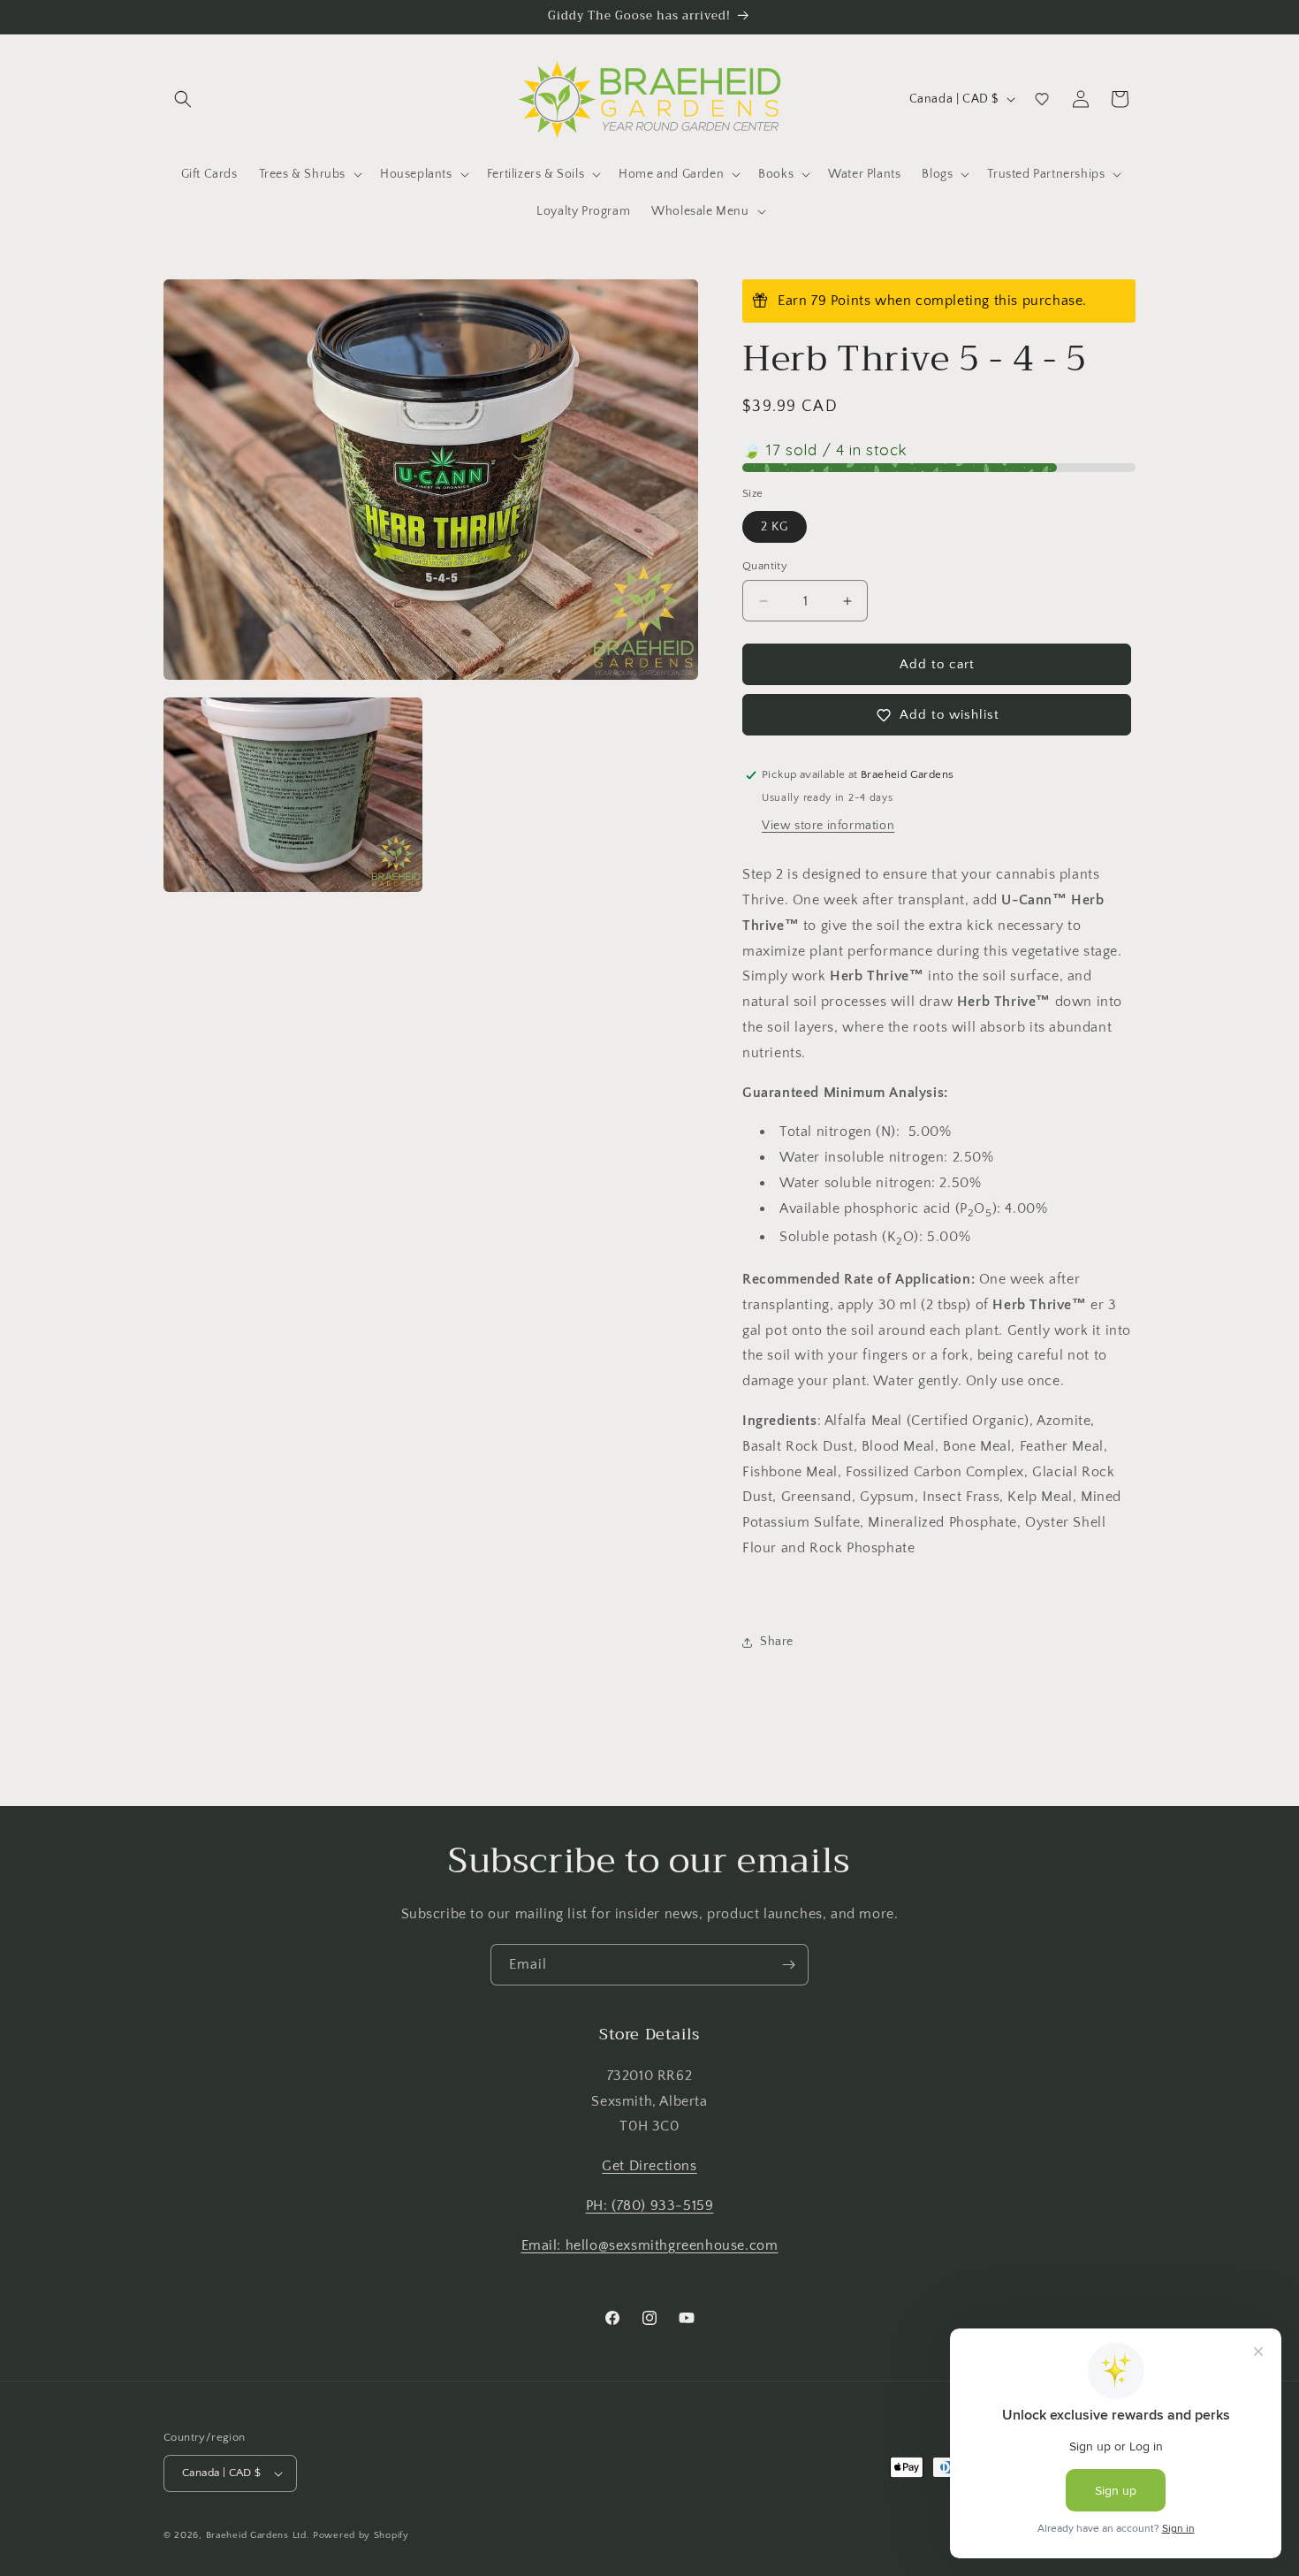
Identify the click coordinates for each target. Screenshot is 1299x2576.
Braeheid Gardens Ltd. (258, 2535)
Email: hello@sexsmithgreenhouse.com (650, 2245)
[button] (183, 99)
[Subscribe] (788, 1965)
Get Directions (649, 2166)
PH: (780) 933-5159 (650, 2206)
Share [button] (777, 1642)
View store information (828, 826)
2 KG (775, 527)
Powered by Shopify (361, 2535)
